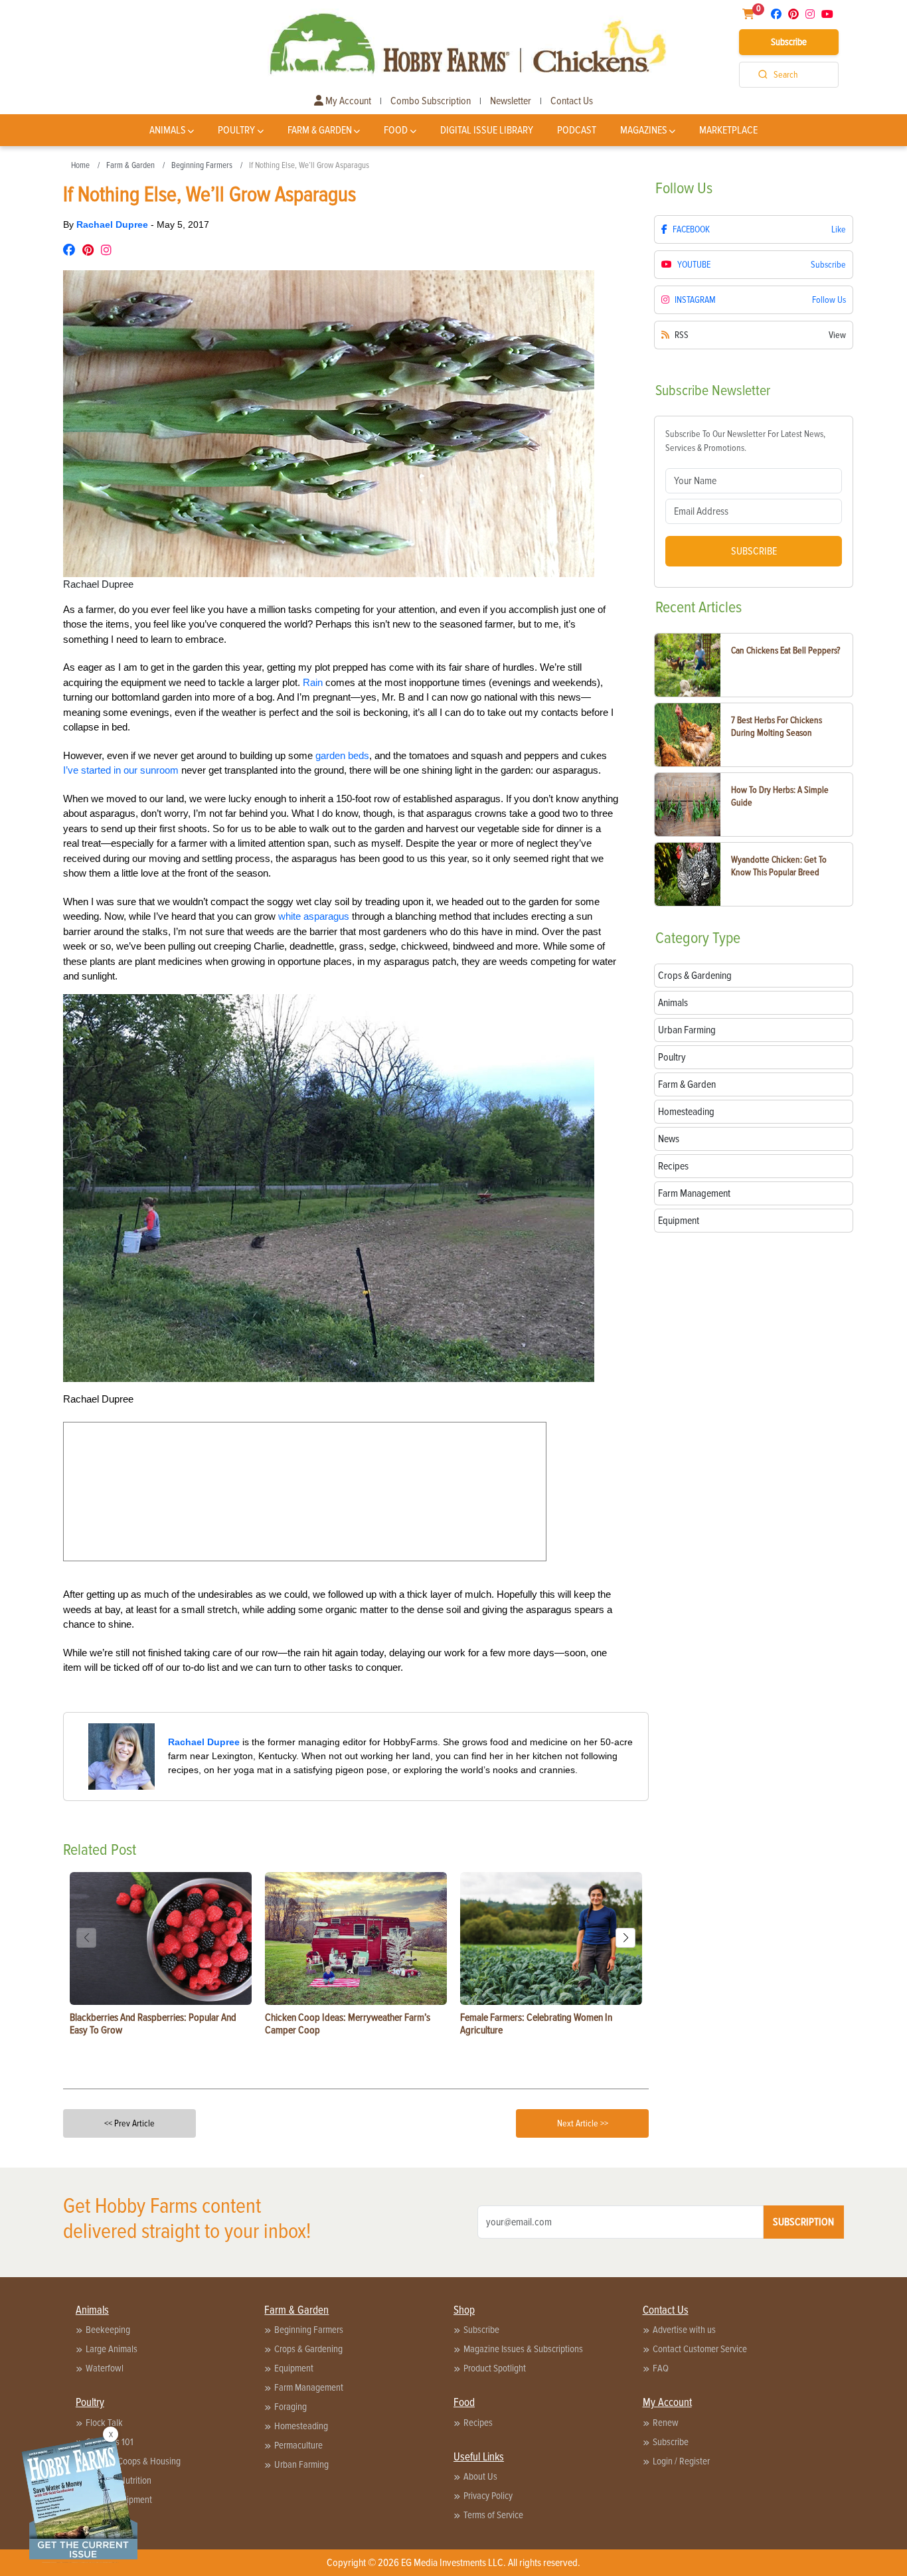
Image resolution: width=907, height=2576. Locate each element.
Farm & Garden (320, 130)
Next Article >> (583, 2123)
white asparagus (314, 916)
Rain (313, 682)
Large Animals (112, 2349)
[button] (625, 1938)
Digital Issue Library (487, 130)
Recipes (478, 2423)
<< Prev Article (129, 2123)
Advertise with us (684, 2330)
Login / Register (681, 2461)
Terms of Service (493, 2515)
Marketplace (728, 130)
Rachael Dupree (114, 224)
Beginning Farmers (202, 165)
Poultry (236, 130)
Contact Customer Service (700, 2349)
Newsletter (511, 101)
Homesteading (301, 2426)
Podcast (577, 130)
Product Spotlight (495, 2368)
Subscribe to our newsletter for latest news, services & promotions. (745, 441)
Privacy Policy (488, 2496)
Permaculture (298, 2445)
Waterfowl (105, 2368)
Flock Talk (104, 2423)
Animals (168, 130)
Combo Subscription (431, 101)
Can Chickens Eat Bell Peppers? (785, 650)
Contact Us (572, 101)
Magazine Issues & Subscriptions (523, 2349)
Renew (666, 2423)
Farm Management (309, 2387)
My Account (347, 101)
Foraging (290, 2407)
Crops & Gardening (308, 2349)
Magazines (644, 130)
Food (396, 130)
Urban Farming (301, 2464)
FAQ (661, 2368)
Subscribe (789, 42)
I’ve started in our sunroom (121, 770)
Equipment (294, 2368)
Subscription (803, 2222)
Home (80, 165)
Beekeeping (108, 2330)
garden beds (342, 755)
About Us (480, 2476)
